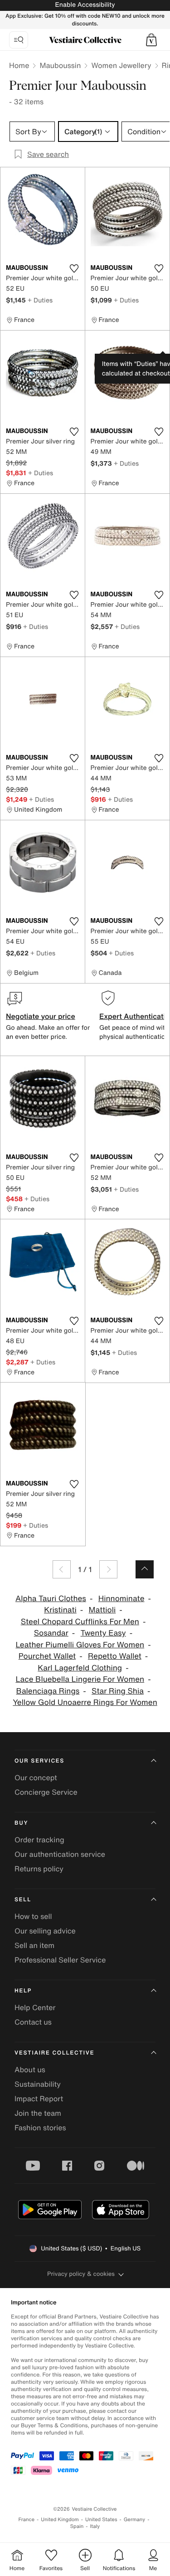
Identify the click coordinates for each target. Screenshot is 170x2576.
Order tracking (39, 1840)
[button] (151, 40)
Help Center (35, 2007)
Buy (21, 1823)
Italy (95, 2526)
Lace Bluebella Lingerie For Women (80, 1679)
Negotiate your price (41, 1016)
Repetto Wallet (115, 1656)
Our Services (39, 1761)
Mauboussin (60, 65)
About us (30, 2070)
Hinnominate (121, 1599)
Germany (135, 2520)
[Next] (108, 1569)
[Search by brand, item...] (19, 40)
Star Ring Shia (118, 1691)
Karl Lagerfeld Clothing (80, 1668)
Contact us (33, 2022)
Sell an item (34, 1945)
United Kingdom (60, 2520)
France (27, 2520)
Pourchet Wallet (47, 1656)
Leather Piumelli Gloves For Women (80, 1645)
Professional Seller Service (60, 1960)
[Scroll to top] (145, 1569)
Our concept (36, 1777)
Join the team (38, 2113)
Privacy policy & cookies (81, 2274)
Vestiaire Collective (54, 2053)
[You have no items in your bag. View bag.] (151, 40)
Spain (77, 2526)
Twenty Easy (103, 1633)
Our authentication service (60, 1854)
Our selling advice (45, 1931)
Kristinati (60, 1610)
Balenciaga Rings (48, 1691)
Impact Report (39, 2099)
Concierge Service (46, 1792)
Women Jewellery (121, 65)
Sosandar (51, 1633)
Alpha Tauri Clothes (51, 1599)
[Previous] (62, 1569)
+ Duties (40, 300)
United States (101, 2520)
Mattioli (102, 1610)
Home (19, 65)
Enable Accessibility (85, 5)
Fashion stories (40, 2128)
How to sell (33, 1916)
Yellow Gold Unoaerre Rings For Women (85, 1702)
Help (23, 1991)
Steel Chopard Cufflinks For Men (80, 1622)
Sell (23, 1900)
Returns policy (39, 1869)
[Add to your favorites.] (74, 268)
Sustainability (38, 2084)
